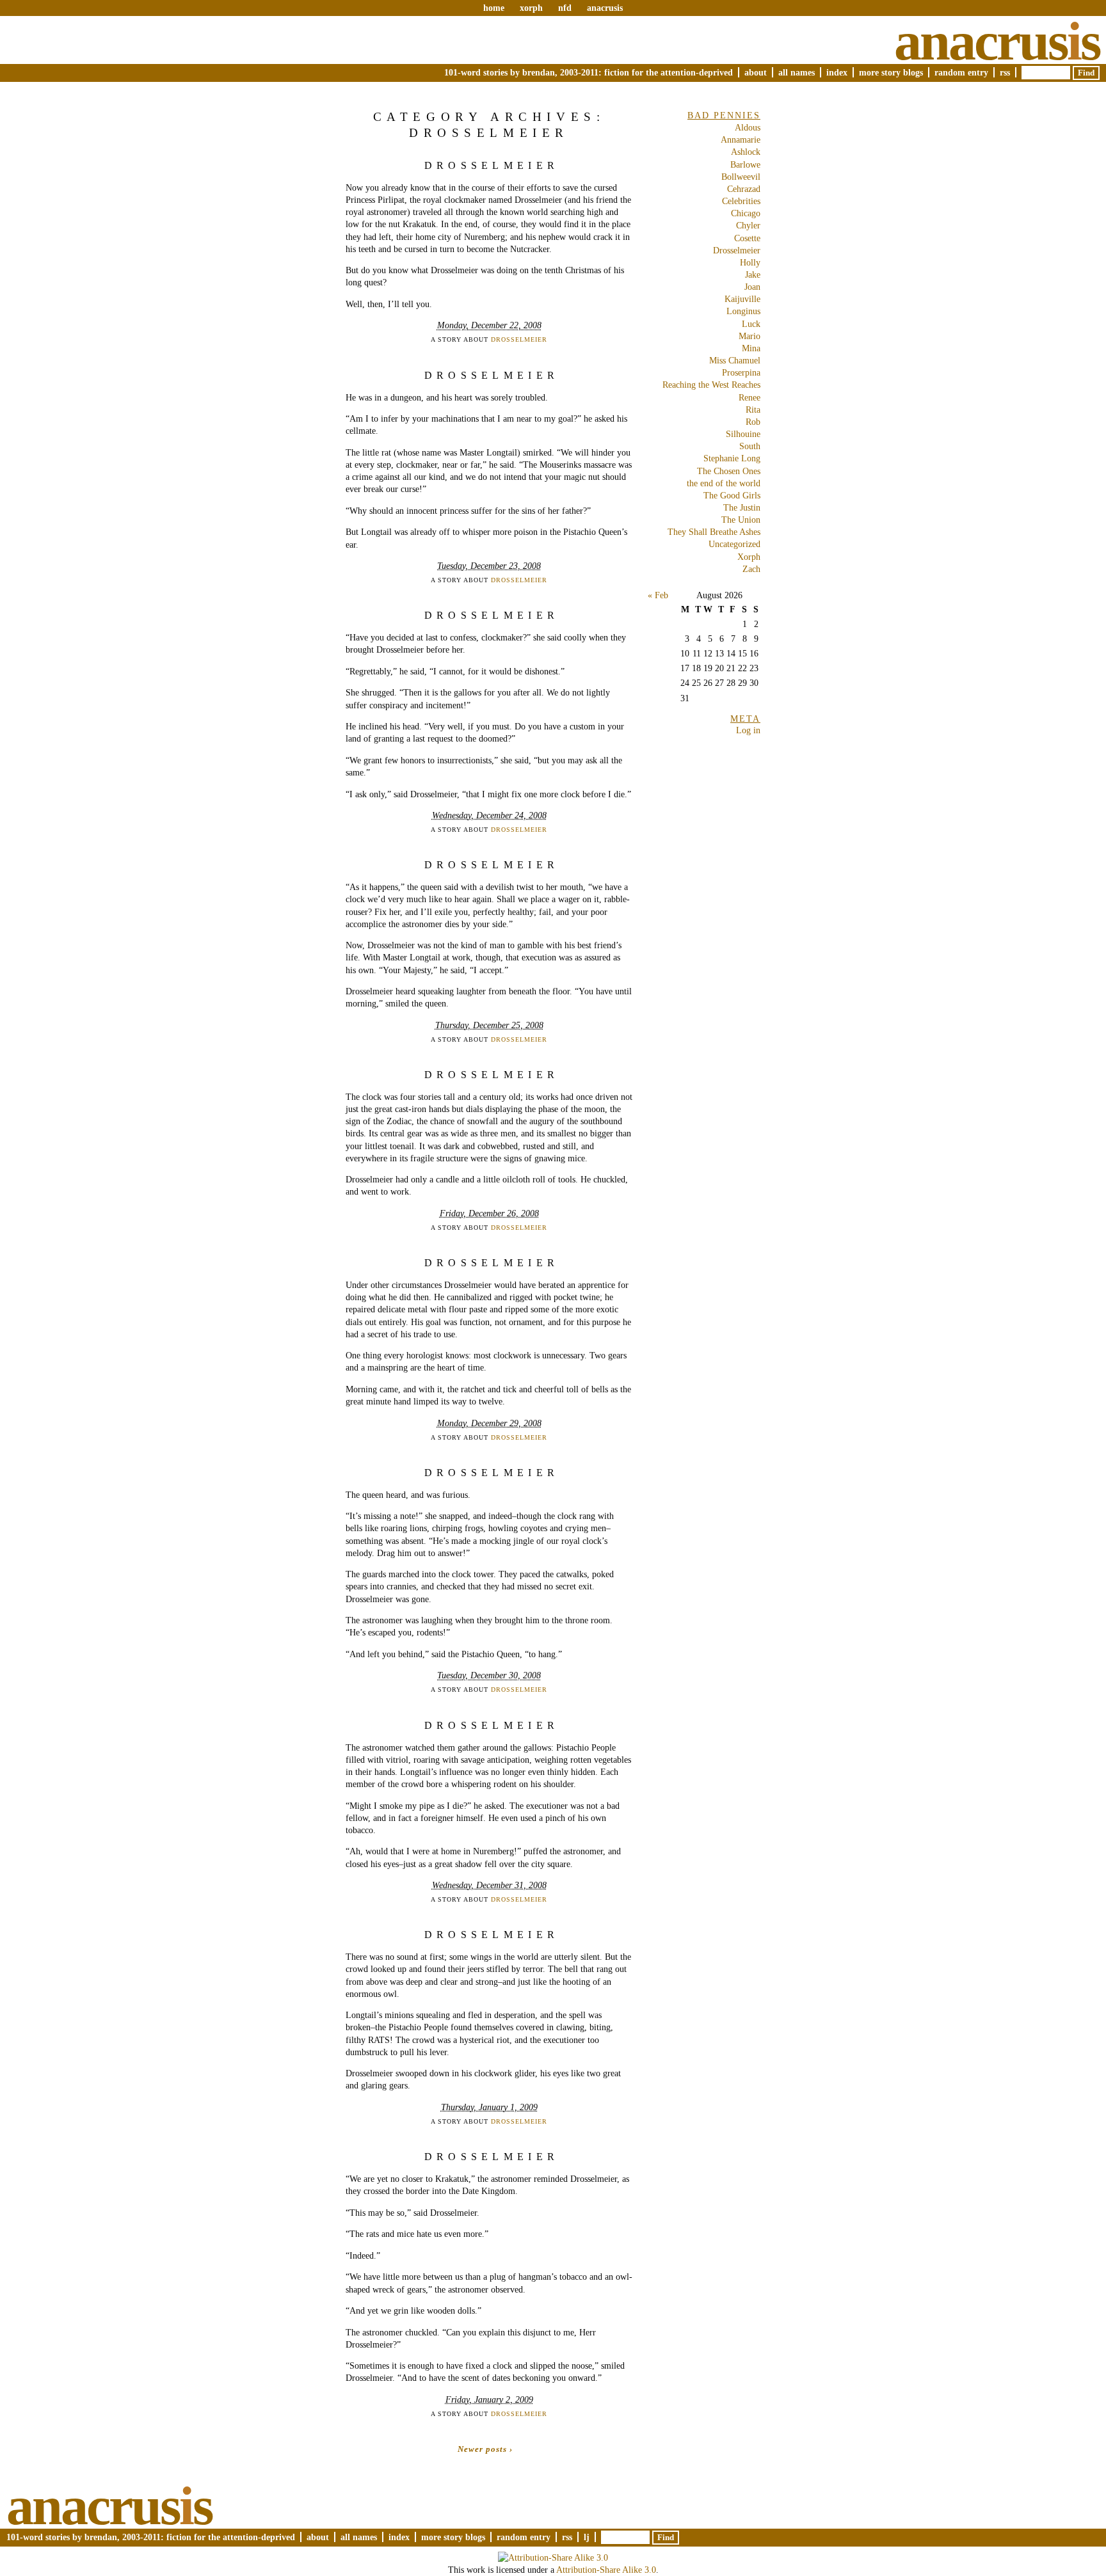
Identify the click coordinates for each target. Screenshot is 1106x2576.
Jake (753, 274)
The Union (741, 520)
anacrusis (605, 8)
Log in (748, 730)
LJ (587, 2537)
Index (837, 72)
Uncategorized (734, 544)
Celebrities (741, 201)
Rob (753, 422)
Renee (749, 397)
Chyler (748, 225)
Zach (751, 569)
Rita (753, 409)
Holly (750, 262)
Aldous (748, 127)
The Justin (742, 507)
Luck (751, 324)
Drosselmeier (492, 165)
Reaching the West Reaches (711, 385)
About (756, 72)
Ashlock (746, 152)
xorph (531, 8)
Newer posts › (485, 2449)
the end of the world (724, 483)
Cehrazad (744, 189)
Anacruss (997, 41)
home (494, 8)
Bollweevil (741, 177)
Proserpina (741, 372)
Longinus (743, 311)
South (750, 446)
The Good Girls (732, 495)
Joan (752, 287)
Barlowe (745, 164)
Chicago (746, 213)
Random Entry (961, 72)
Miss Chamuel (735, 360)
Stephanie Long (732, 458)
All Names (797, 72)
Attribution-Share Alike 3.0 (606, 2570)
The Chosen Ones (729, 471)
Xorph (749, 557)
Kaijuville (742, 299)
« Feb (658, 595)
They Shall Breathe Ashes (714, 532)
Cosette (747, 238)
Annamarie (741, 139)
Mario (749, 336)
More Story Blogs (891, 72)
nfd (565, 8)
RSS (1005, 72)
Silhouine (743, 434)
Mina (751, 348)
